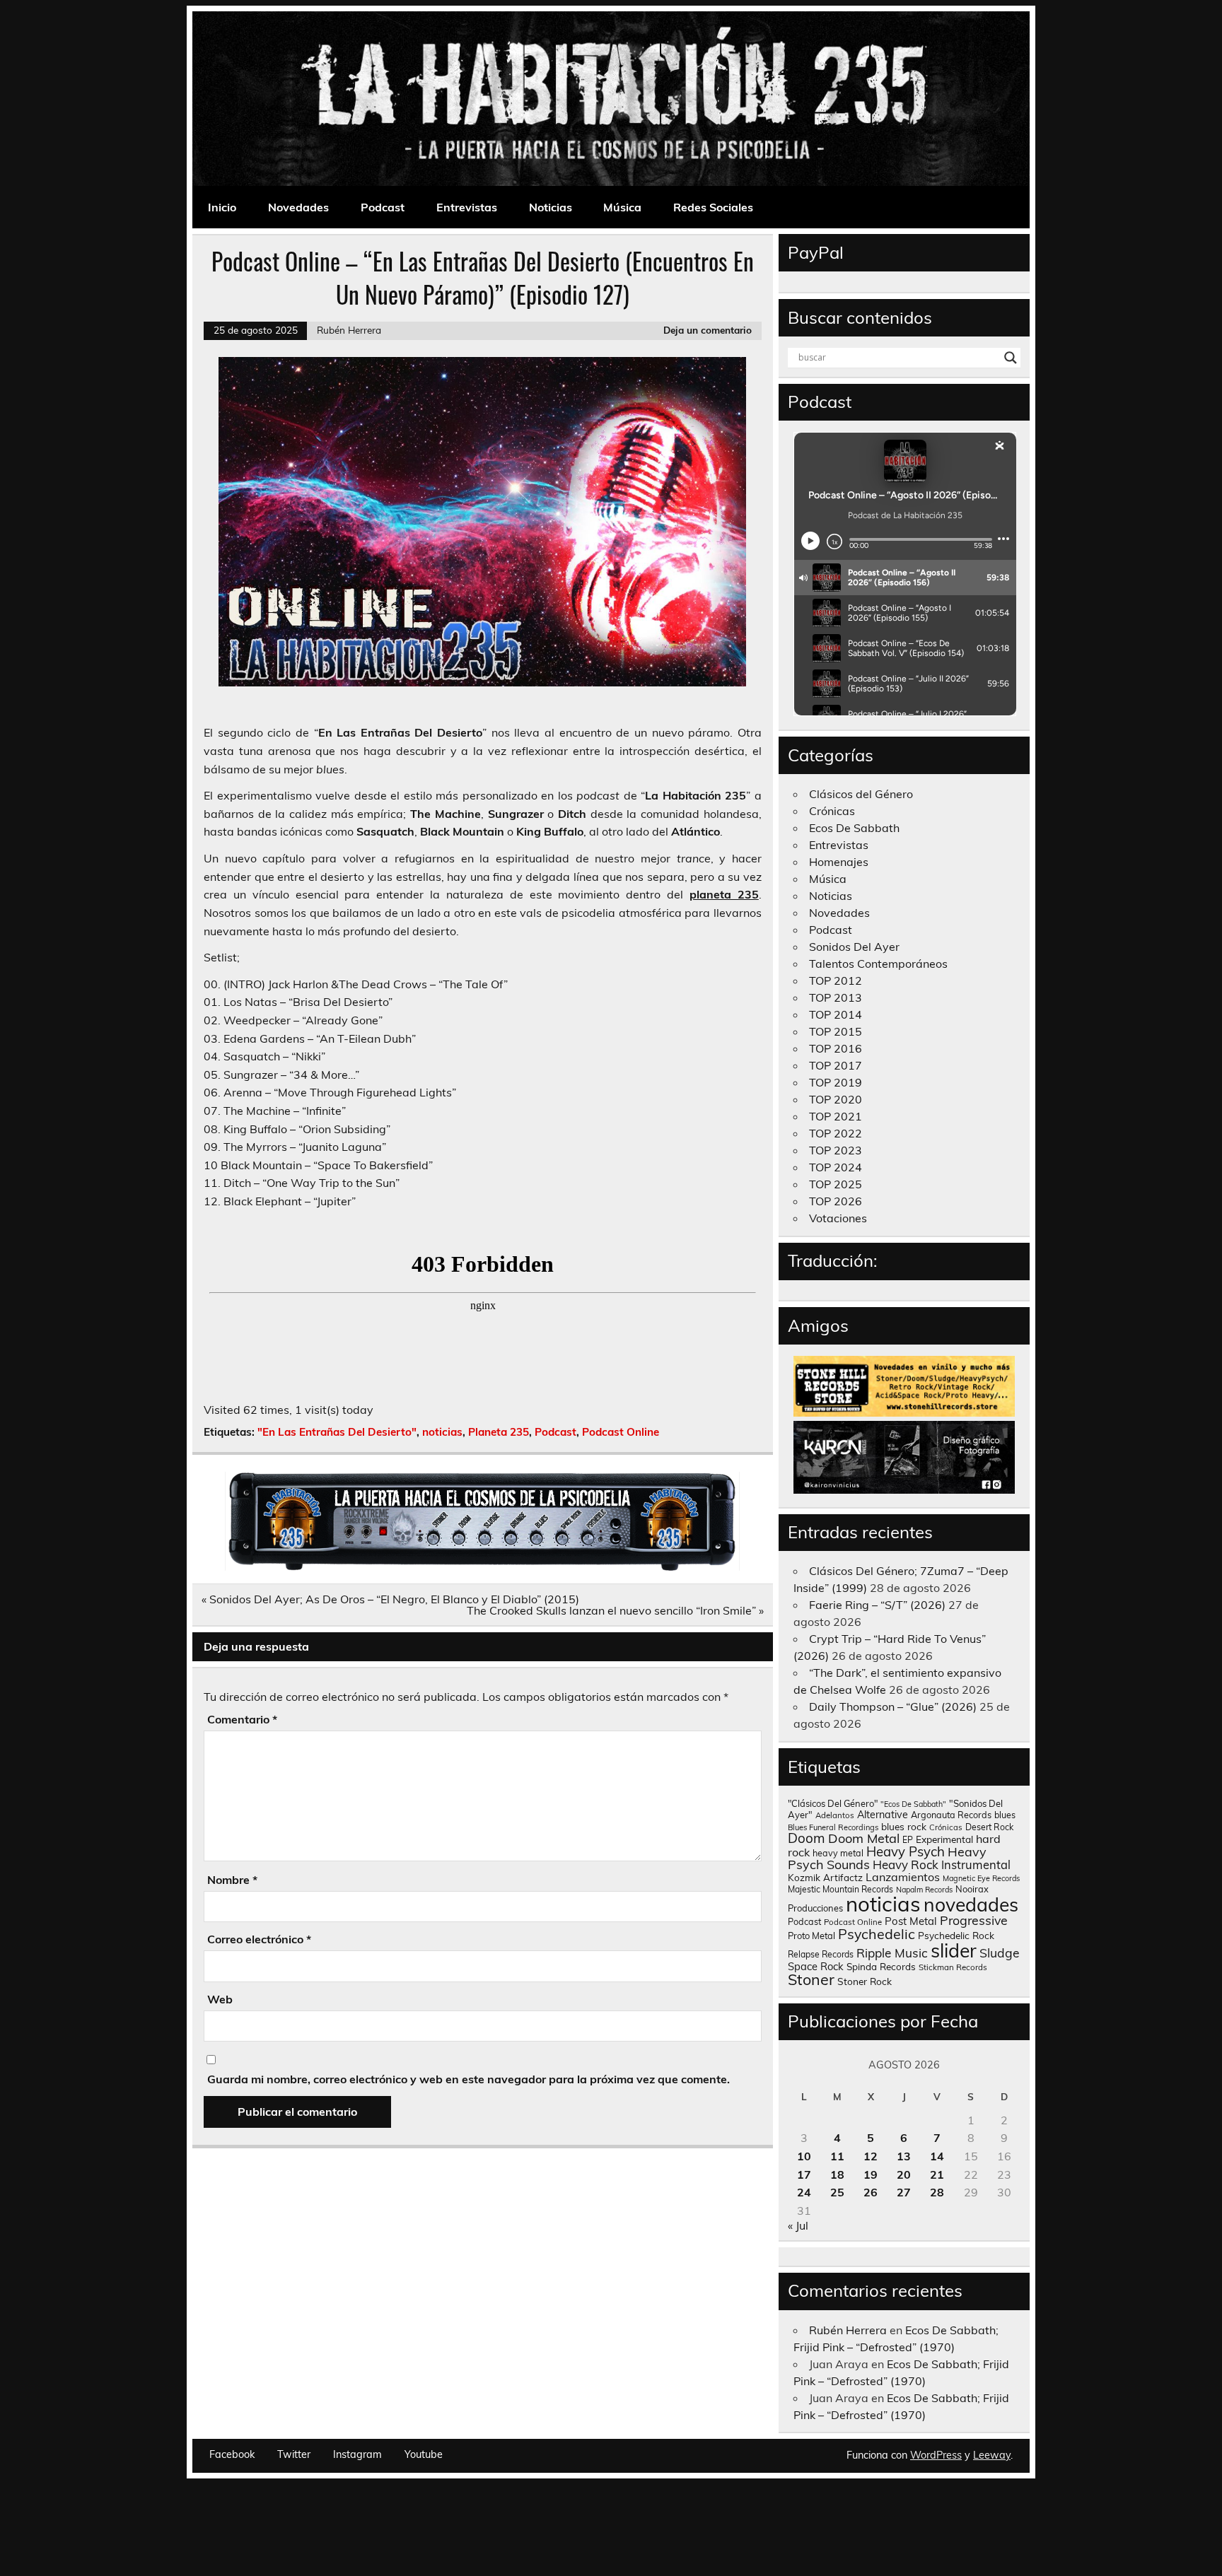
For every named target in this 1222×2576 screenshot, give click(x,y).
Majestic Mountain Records (840, 1889)
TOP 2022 (836, 1133)
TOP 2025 (836, 1184)
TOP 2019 (836, 1082)
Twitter (294, 2454)
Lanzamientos (903, 1877)
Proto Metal (811, 1936)
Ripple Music (892, 1953)
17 (804, 2174)
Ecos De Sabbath (854, 828)
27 (904, 2192)
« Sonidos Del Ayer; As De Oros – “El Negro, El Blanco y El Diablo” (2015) (390, 1599)
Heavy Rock (906, 1864)
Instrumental (976, 1864)
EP (908, 1840)
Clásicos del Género (861, 794)
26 (871, 2192)
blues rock (904, 1826)
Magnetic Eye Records (981, 1878)
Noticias (551, 207)
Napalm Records (924, 1890)
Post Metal (911, 1921)
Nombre (232, 1880)
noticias (442, 1432)
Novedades (298, 207)
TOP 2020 (836, 1099)
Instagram (357, 2454)
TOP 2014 (836, 1014)
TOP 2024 (836, 1167)
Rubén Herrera (349, 330)
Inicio (222, 207)
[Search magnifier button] (1011, 358)
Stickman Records (953, 1967)
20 (904, 2174)
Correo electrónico (259, 1939)
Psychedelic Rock (956, 1935)
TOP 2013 (836, 997)
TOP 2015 (836, 1031)
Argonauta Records (951, 1815)
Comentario (242, 1719)
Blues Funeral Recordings (833, 1827)
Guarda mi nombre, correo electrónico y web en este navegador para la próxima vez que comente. (469, 2079)
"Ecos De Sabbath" (913, 1804)
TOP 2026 (836, 1201)
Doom (807, 1838)
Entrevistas (467, 207)
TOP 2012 (836, 980)
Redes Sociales (713, 207)
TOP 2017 (836, 1065)
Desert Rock (989, 1827)
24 (804, 2192)
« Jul (798, 2225)
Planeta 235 (499, 1432)
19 (871, 2174)
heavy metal (838, 1853)
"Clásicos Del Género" (833, 1803)
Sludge (1000, 1953)
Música (622, 207)
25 (837, 2192)
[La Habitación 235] (482, 1567)
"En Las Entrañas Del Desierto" (337, 1432)
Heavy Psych (906, 1851)
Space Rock (816, 1966)
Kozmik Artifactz (825, 1877)
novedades (971, 1904)
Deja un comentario (708, 330)
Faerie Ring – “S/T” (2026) (877, 1605)
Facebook (232, 2454)
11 (837, 2156)
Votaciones (838, 1218)
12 (871, 2156)
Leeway (992, 2455)
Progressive (974, 1920)
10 (804, 2156)
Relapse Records (821, 1954)
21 (937, 2174)
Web (220, 1999)
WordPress (936, 2455)
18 (837, 2174)
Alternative (883, 1815)
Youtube (424, 2454)
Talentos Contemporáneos (878, 964)
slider (954, 1950)
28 (937, 2192)
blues (1005, 1815)
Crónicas (832, 811)
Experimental (944, 1839)
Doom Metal (864, 1838)
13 (904, 2156)
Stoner (811, 1979)
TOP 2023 (836, 1150)
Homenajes (839, 862)
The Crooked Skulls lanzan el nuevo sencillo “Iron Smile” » (615, 1610)
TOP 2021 (836, 1116)
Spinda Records (881, 1966)
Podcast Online (621, 1432)
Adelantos (835, 1815)
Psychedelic (877, 1934)
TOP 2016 (836, 1048)
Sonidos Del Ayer (854, 947)
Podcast (383, 207)
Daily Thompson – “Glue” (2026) (893, 1706)
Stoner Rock (865, 1981)
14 (937, 2156)
